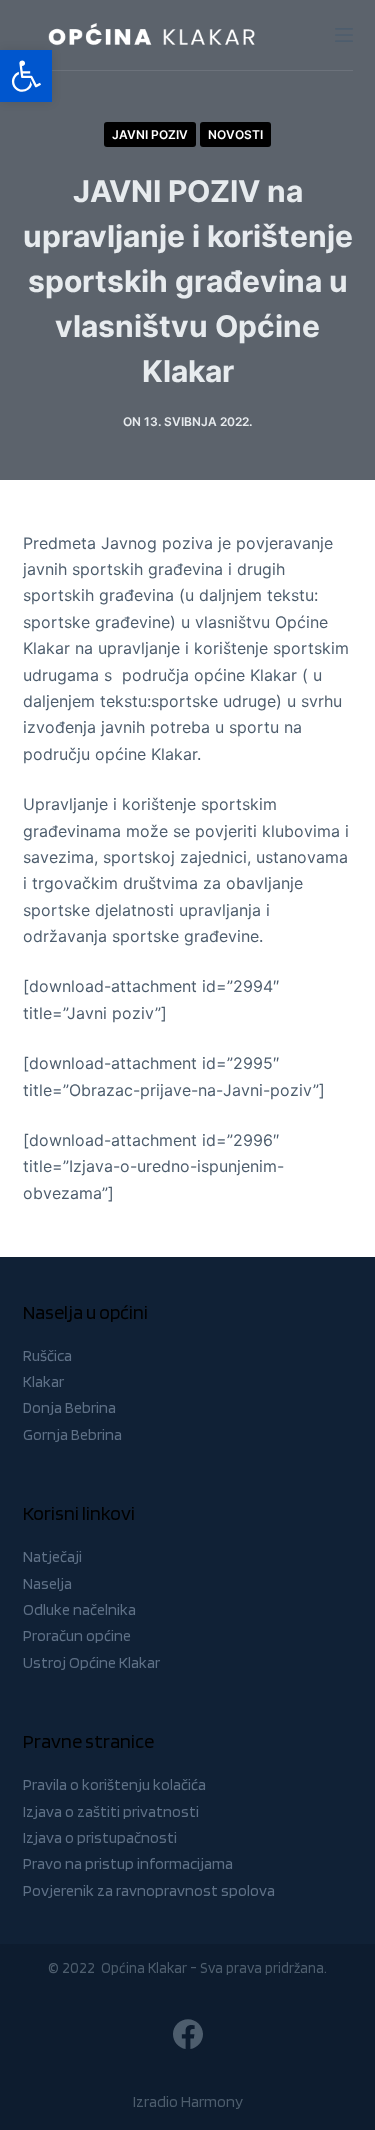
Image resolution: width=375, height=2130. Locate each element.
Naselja (47, 1583)
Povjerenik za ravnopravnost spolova (149, 1890)
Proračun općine (77, 1635)
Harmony (212, 2101)
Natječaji (52, 1556)
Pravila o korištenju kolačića (114, 1784)
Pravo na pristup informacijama (128, 1863)
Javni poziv (150, 134)
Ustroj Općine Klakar (91, 1662)
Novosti (235, 134)
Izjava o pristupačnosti (100, 1837)
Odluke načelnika (79, 1609)
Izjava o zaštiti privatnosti (111, 1811)
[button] (26, 76)
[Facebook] (188, 2034)
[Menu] (344, 35)
